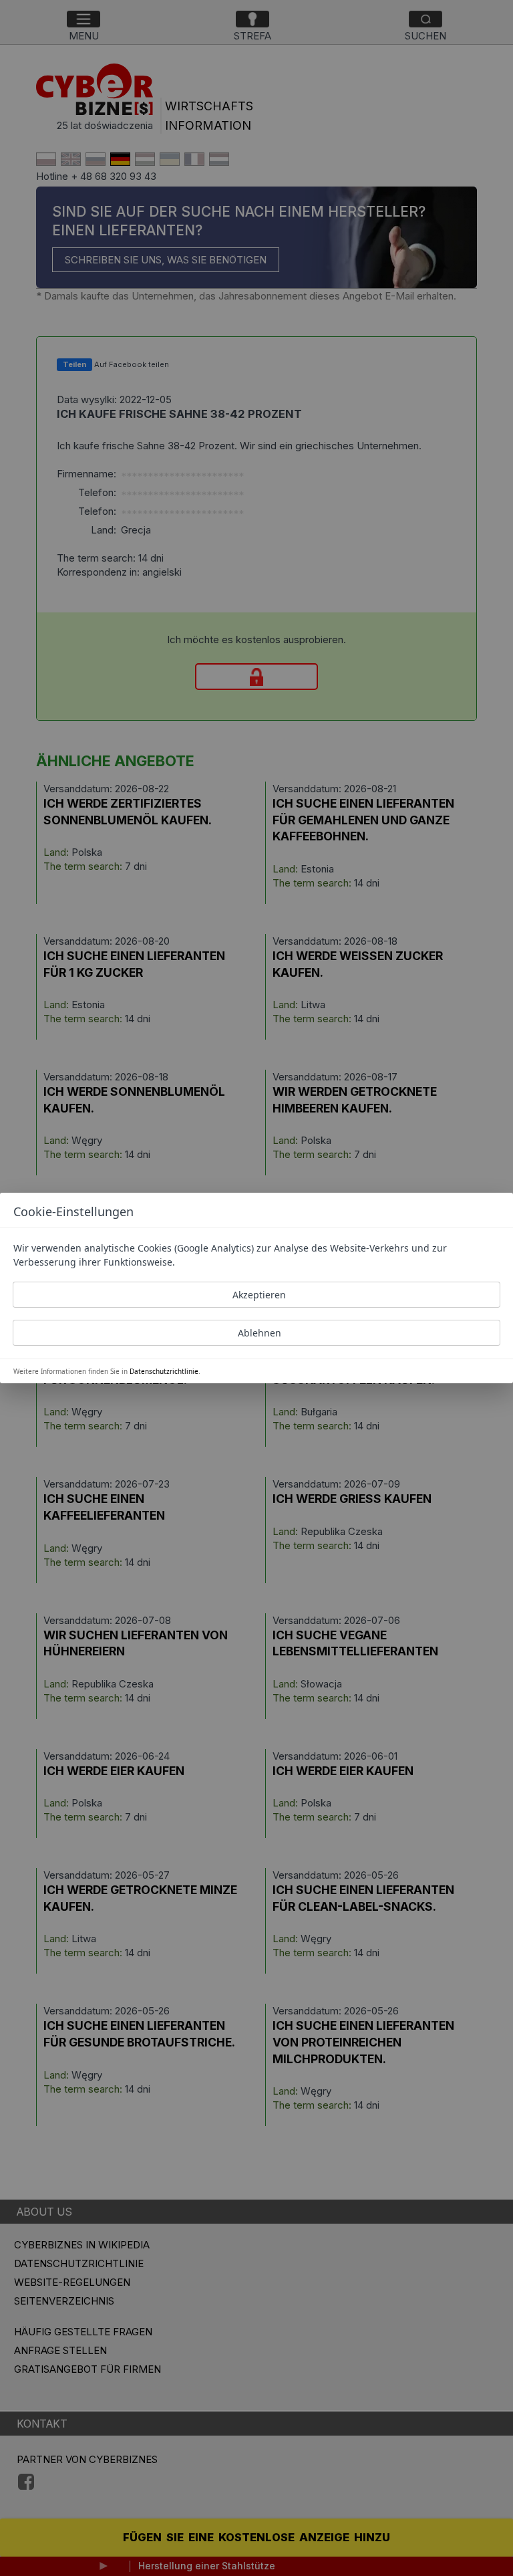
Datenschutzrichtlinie (164, 1371)
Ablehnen (260, 1333)
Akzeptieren (259, 1295)
